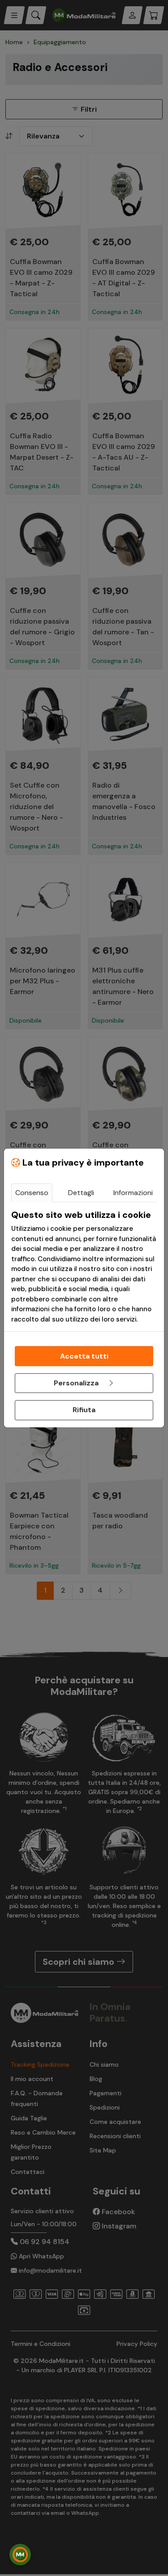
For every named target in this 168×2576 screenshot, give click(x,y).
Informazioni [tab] (133, 1193)
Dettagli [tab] (81, 1193)
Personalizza (77, 1383)
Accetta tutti (84, 1356)
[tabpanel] (84, 1267)
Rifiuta (84, 1410)
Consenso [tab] (32, 1193)
